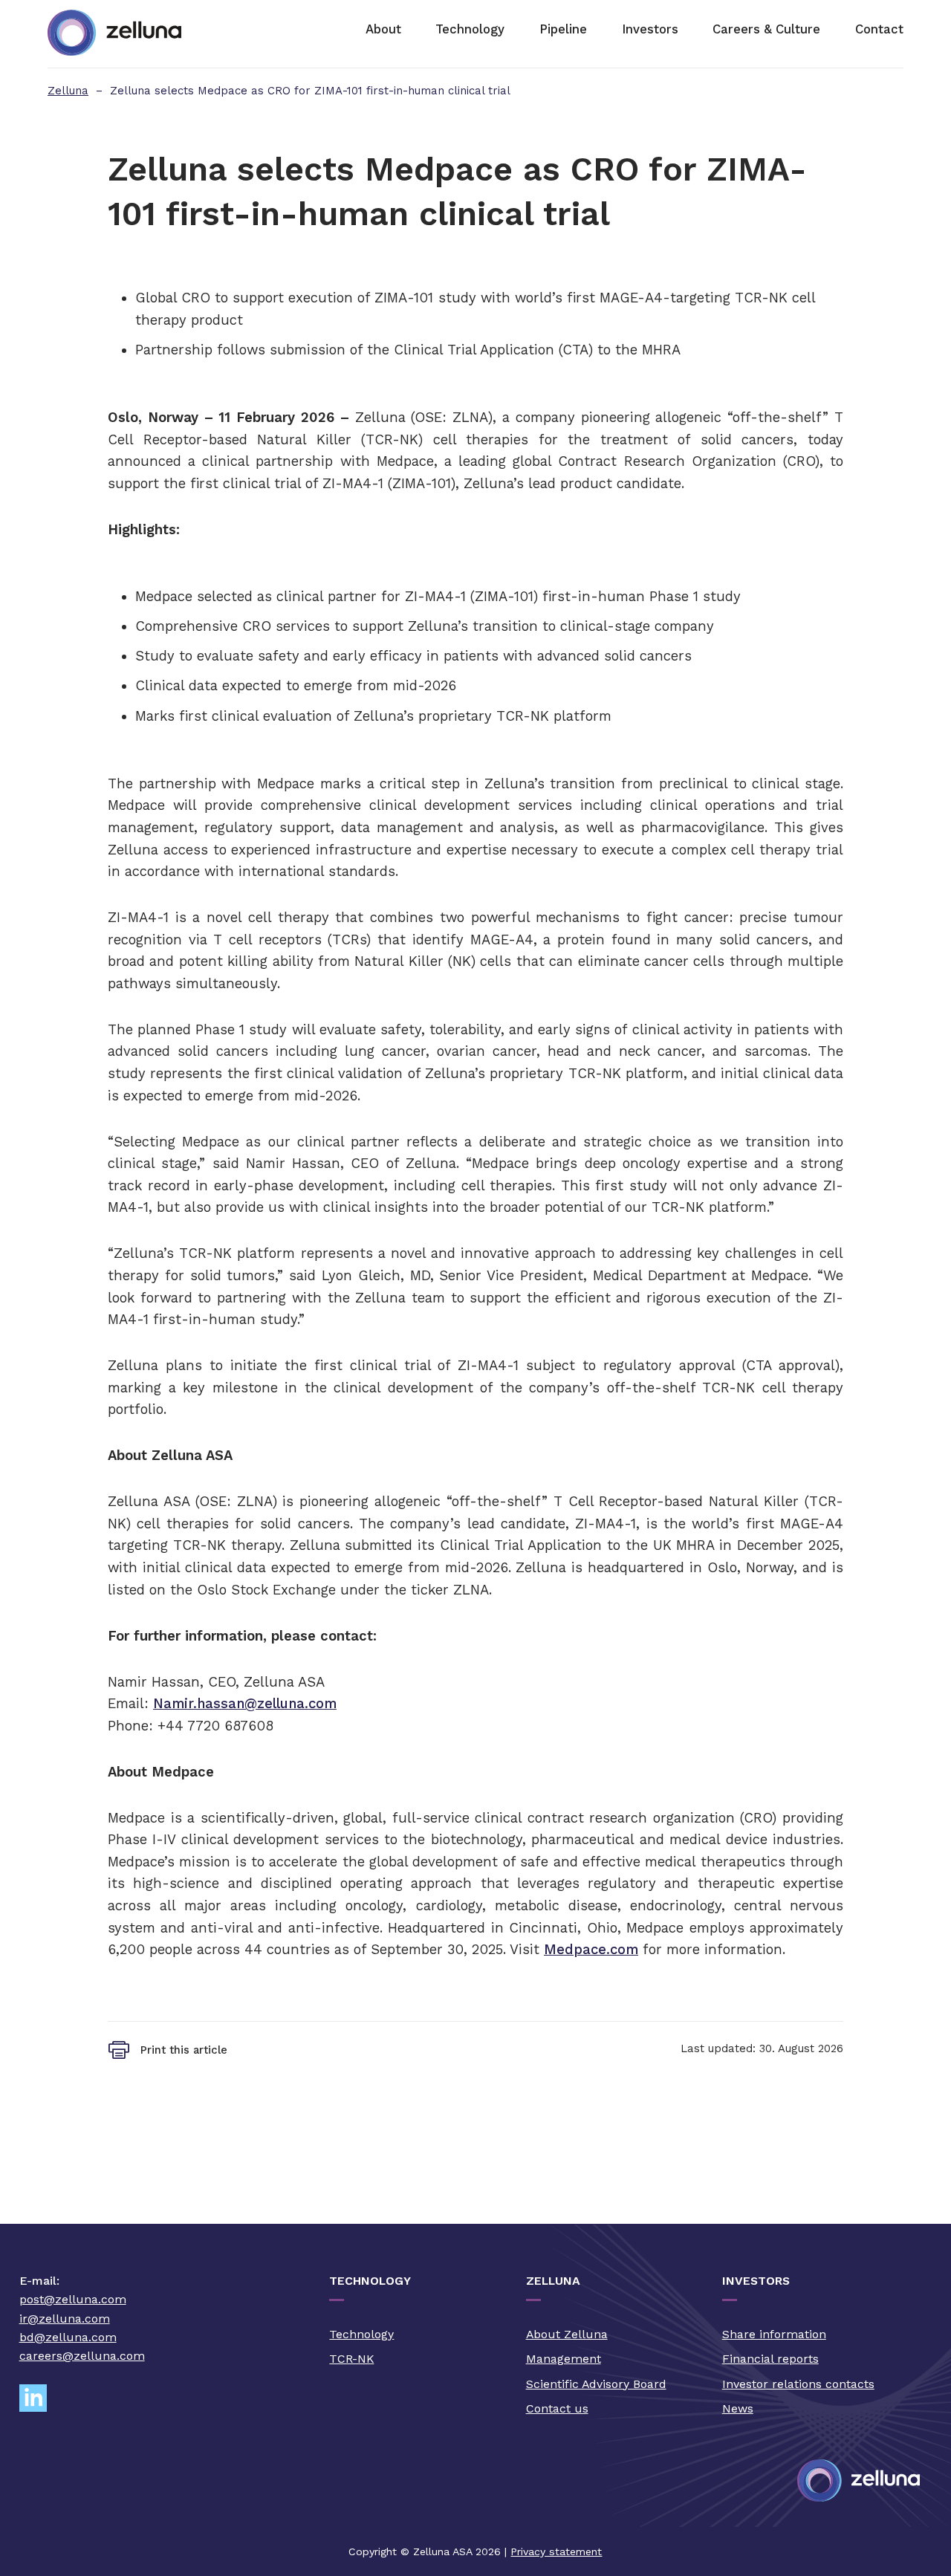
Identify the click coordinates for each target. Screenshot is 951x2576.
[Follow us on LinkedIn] (39, 2399)
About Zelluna (567, 2334)
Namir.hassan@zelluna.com (245, 1703)
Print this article (184, 2050)
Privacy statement (556, 2551)
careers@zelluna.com (82, 2356)
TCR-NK (351, 2359)
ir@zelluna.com (65, 2319)
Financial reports (770, 2359)
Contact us (557, 2408)
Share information (774, 2334)
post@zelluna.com (73, 2299)
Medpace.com (591, 1949)
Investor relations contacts (798, 2384)
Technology (361, 2334)
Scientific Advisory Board (596, 2384)
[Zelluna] (114, 34)
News (738, 2408)
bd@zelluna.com (68, 2337)
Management (564, 2359)
